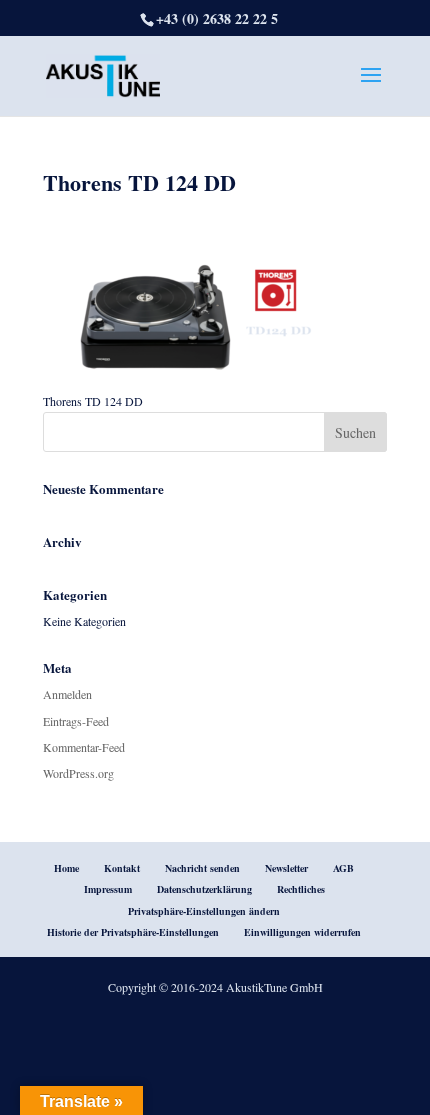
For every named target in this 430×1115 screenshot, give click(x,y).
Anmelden (67, 694)
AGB (343, 868)
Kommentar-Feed (84, 747)
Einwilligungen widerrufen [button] (302, 932)
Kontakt (122, 868)
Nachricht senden (202, 868)
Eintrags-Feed (76, 721)
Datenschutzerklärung (204, 889)
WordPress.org (78, 773)
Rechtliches (301, 889)
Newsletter (286, 868)
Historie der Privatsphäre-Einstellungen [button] (133, 932)
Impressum (108, 889)
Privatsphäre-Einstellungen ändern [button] (204, 911)
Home (66, 868)
